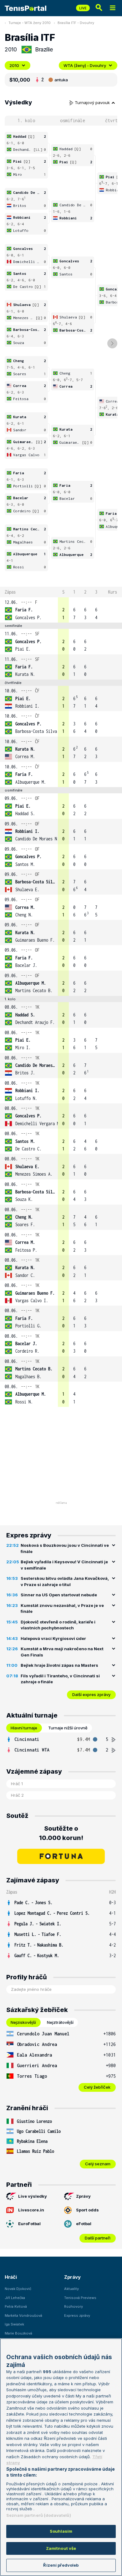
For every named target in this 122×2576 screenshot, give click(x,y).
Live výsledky (33, 2196)
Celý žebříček (97, 2087)
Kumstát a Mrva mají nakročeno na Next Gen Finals (62, 1652)
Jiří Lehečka (15, 2298)
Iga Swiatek (14, 2324)
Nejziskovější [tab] (23, 2022)
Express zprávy (77, 2316)
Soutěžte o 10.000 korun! (61, 1833)
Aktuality (71, 2289)
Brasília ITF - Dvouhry (76, 23)
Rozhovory (74, 2306)
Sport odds (87, 2210)
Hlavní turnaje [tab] (24, 1728)
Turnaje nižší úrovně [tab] (68, 1728)
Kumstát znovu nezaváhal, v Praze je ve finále (62, 1608)
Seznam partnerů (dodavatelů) (39, 2515)
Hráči (11, 2277)
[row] (61, 610)
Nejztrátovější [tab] (60, 2022)
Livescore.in (31, 2210)
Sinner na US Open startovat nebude (59, 1595)
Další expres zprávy (91, 1694)
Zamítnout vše (61, 2548)
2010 (14, 65)
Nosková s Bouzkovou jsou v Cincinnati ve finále (65, 1548)
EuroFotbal (29, 2224)
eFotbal (84, 2224)
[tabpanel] (61, 1745)
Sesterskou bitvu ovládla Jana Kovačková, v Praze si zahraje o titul (65, 1581)
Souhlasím (61, 2531)
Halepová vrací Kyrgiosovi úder (53, 1638)
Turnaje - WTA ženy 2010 (30, 23)
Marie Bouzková (18, 2333)
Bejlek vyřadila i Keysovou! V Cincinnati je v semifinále (64, 1565)
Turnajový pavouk (93, 103)
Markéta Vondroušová (23, 2316)
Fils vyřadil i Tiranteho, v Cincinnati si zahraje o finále (60, 1679)
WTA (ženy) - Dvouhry (85, 65)
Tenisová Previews (80, 2298)
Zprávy (83, 2196)
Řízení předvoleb (61, 2565)
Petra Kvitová (16, 2306)
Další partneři (98, 2238)
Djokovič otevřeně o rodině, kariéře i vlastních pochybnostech (58, 1625)
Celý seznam (98, 2164)
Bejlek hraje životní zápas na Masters (59, 1665)
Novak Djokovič (18, 2289)
